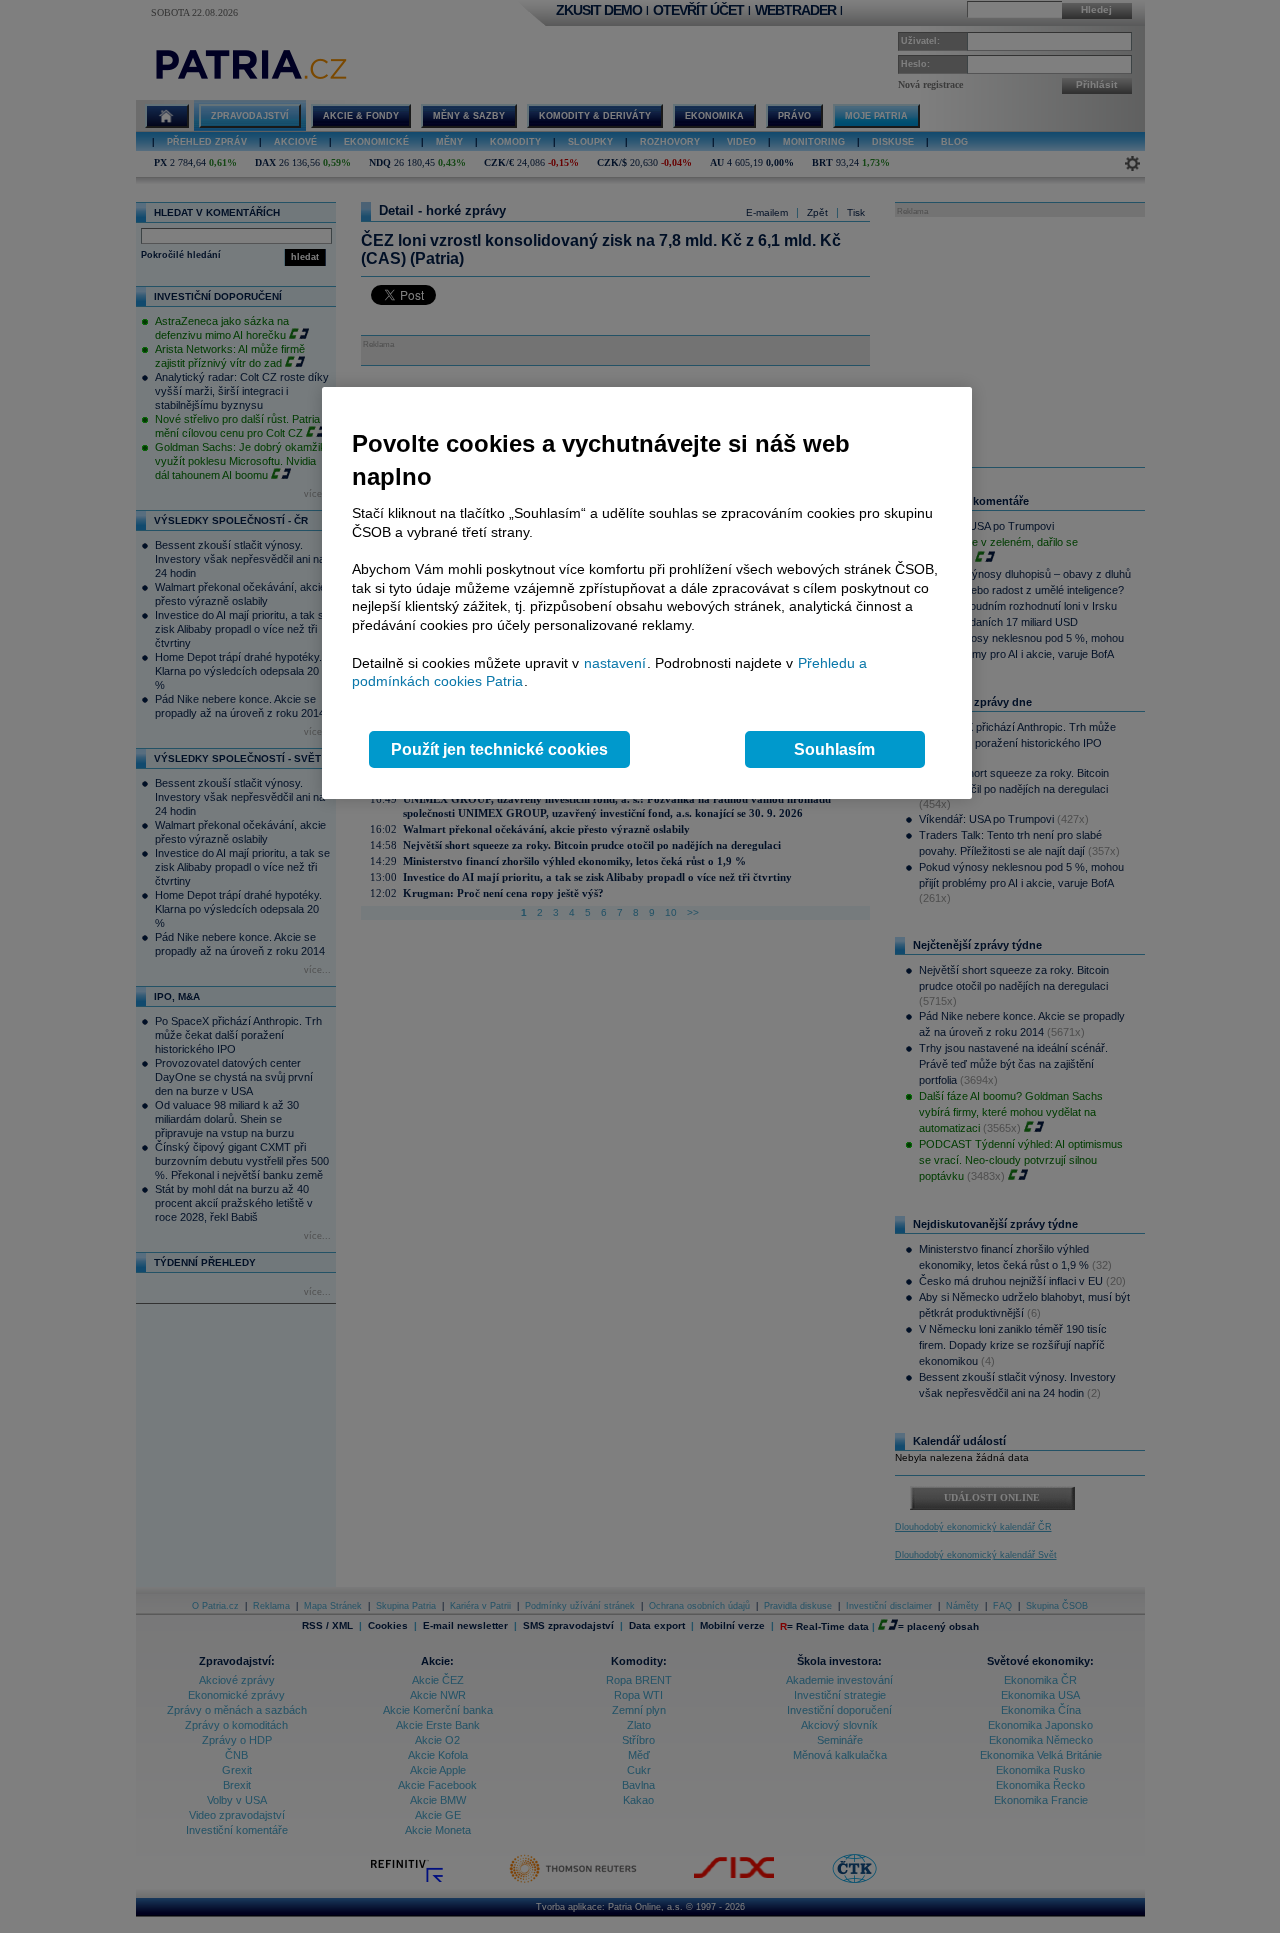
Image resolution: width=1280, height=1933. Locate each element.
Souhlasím (834, 749)
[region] (647, 593)
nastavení (615, 663)
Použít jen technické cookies (499, 749)
